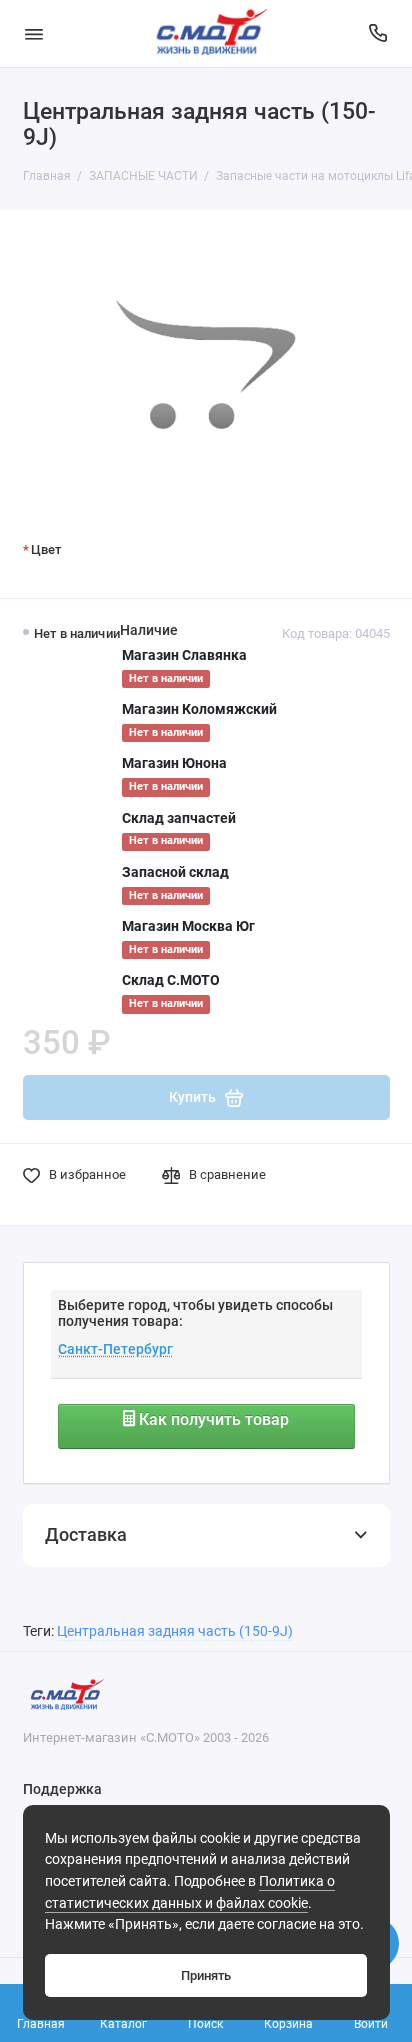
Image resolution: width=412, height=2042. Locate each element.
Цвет (46, 549)
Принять (206, 1975)
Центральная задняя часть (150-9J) (175, 1631)
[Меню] (34, 33)
